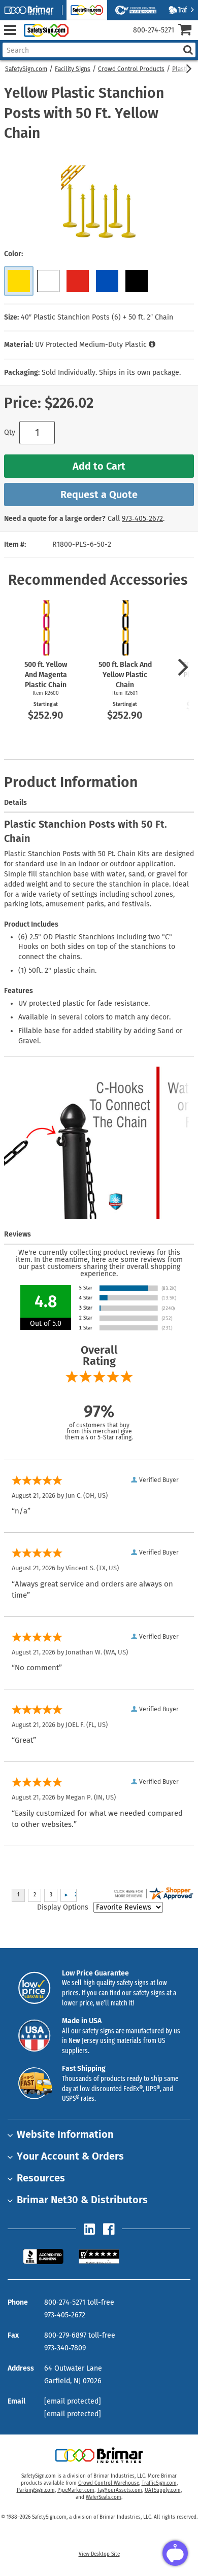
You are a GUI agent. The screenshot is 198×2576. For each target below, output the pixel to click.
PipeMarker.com (76, 2490)
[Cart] (188, 31)
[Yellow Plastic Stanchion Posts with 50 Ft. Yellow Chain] (19, 281)
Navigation (10, 30)
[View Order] (80, 38)
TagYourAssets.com (120, 2490)
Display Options (63, 1907)
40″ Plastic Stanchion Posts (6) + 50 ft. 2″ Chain (97, 317)
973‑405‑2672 (142, 519)
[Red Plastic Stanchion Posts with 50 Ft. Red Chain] (78, 281)
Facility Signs (73, 69)
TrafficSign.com (159, 2483)
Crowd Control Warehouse (109, 2483)
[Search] (188, 50)
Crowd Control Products (131, 69)
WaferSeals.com (104, 2497)
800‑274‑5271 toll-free (79, 2302)
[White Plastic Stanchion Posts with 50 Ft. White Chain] (48, 281)
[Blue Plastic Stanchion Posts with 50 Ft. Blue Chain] (107, 281)
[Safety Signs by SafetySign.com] (44, 30)
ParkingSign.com (36, 2490)
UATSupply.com (163, 2490)
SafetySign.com (26, 69)
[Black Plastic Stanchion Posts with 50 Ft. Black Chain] (137, 281)
